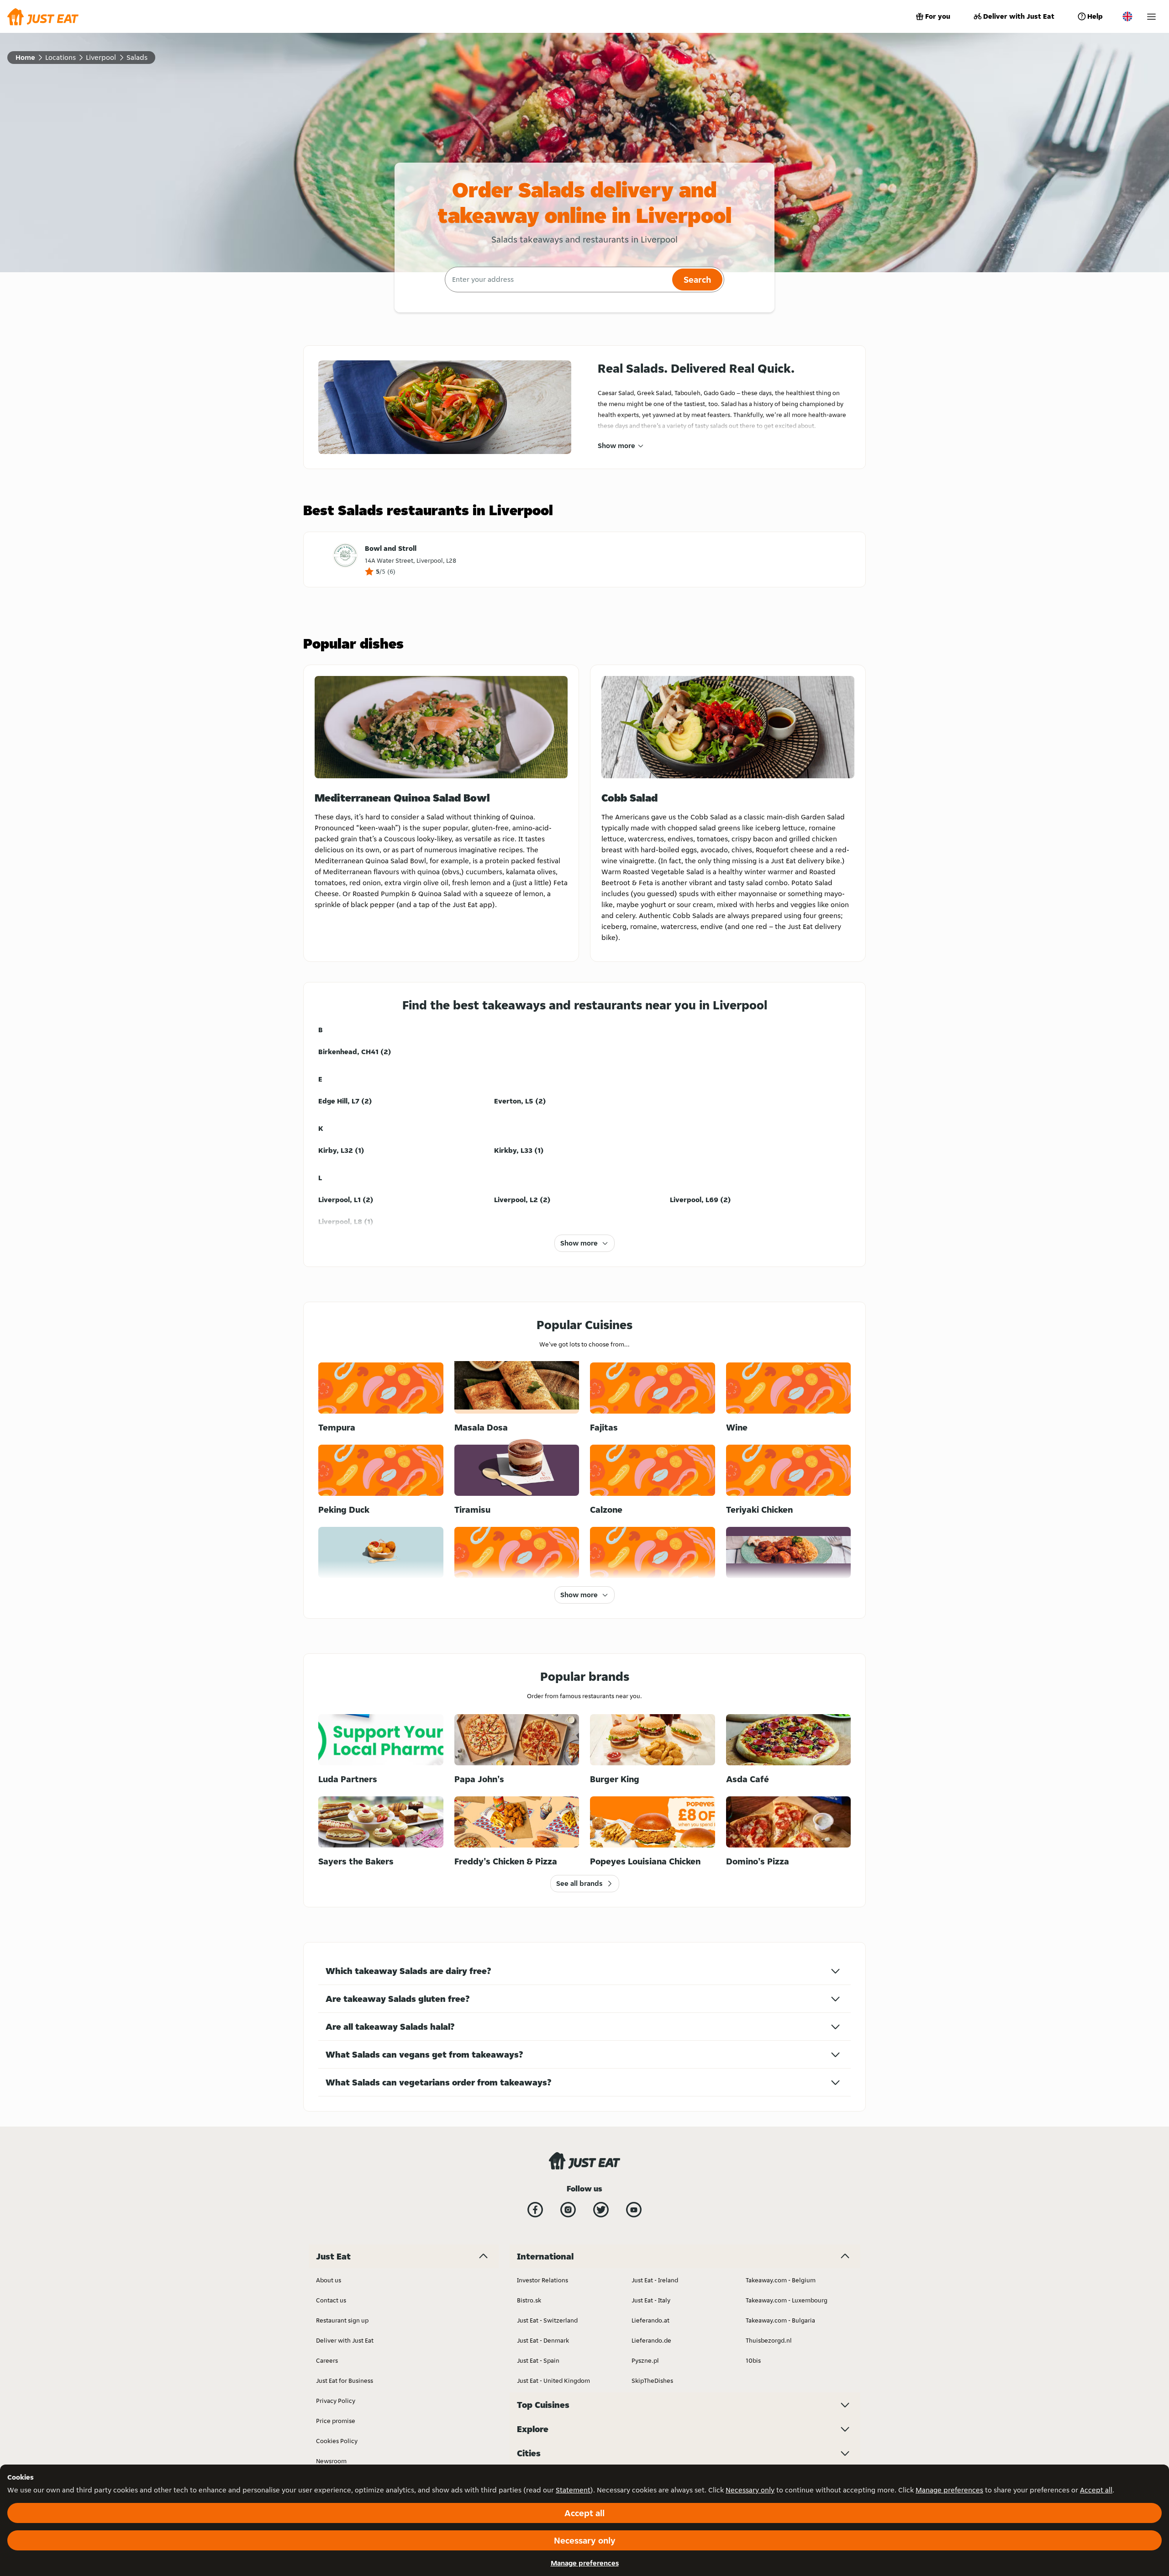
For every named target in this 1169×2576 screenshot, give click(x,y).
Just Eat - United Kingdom (553, 2381)
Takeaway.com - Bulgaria (780, 2320)
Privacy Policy (336, 2401)
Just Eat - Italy (651, 2300)
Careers (327, 2360)
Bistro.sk (529, 2300)
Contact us (331, 2300)
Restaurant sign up (342, 2320)
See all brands (579, 1883)
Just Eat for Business (345, 2381)
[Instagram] (568, 2210)
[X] (601, 2210)
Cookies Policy (337, 2441)
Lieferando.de (651, 2340)
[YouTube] (634, 2210)
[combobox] (557, 280)
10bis (753, 2360)
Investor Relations (542, 2280)
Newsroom (331, 2461)
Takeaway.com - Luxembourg (787, 2300)
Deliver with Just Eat (1019, 16)
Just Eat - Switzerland (547, 2320)
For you (938, 16)
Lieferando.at (650, 2320)
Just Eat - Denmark (543, 2340)
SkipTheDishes (652, 2381)
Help (1095, 16)
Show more (616, 446)
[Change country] (1127, 16)
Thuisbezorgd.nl (769, 2340)
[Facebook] (535, 2210)
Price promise (336, 2421)
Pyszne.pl (645, 2360)
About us (329, 2280)
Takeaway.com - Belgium (781, 2280)
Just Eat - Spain (538, 2360)
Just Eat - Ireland (655, 2280)
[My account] (1151, 17)
